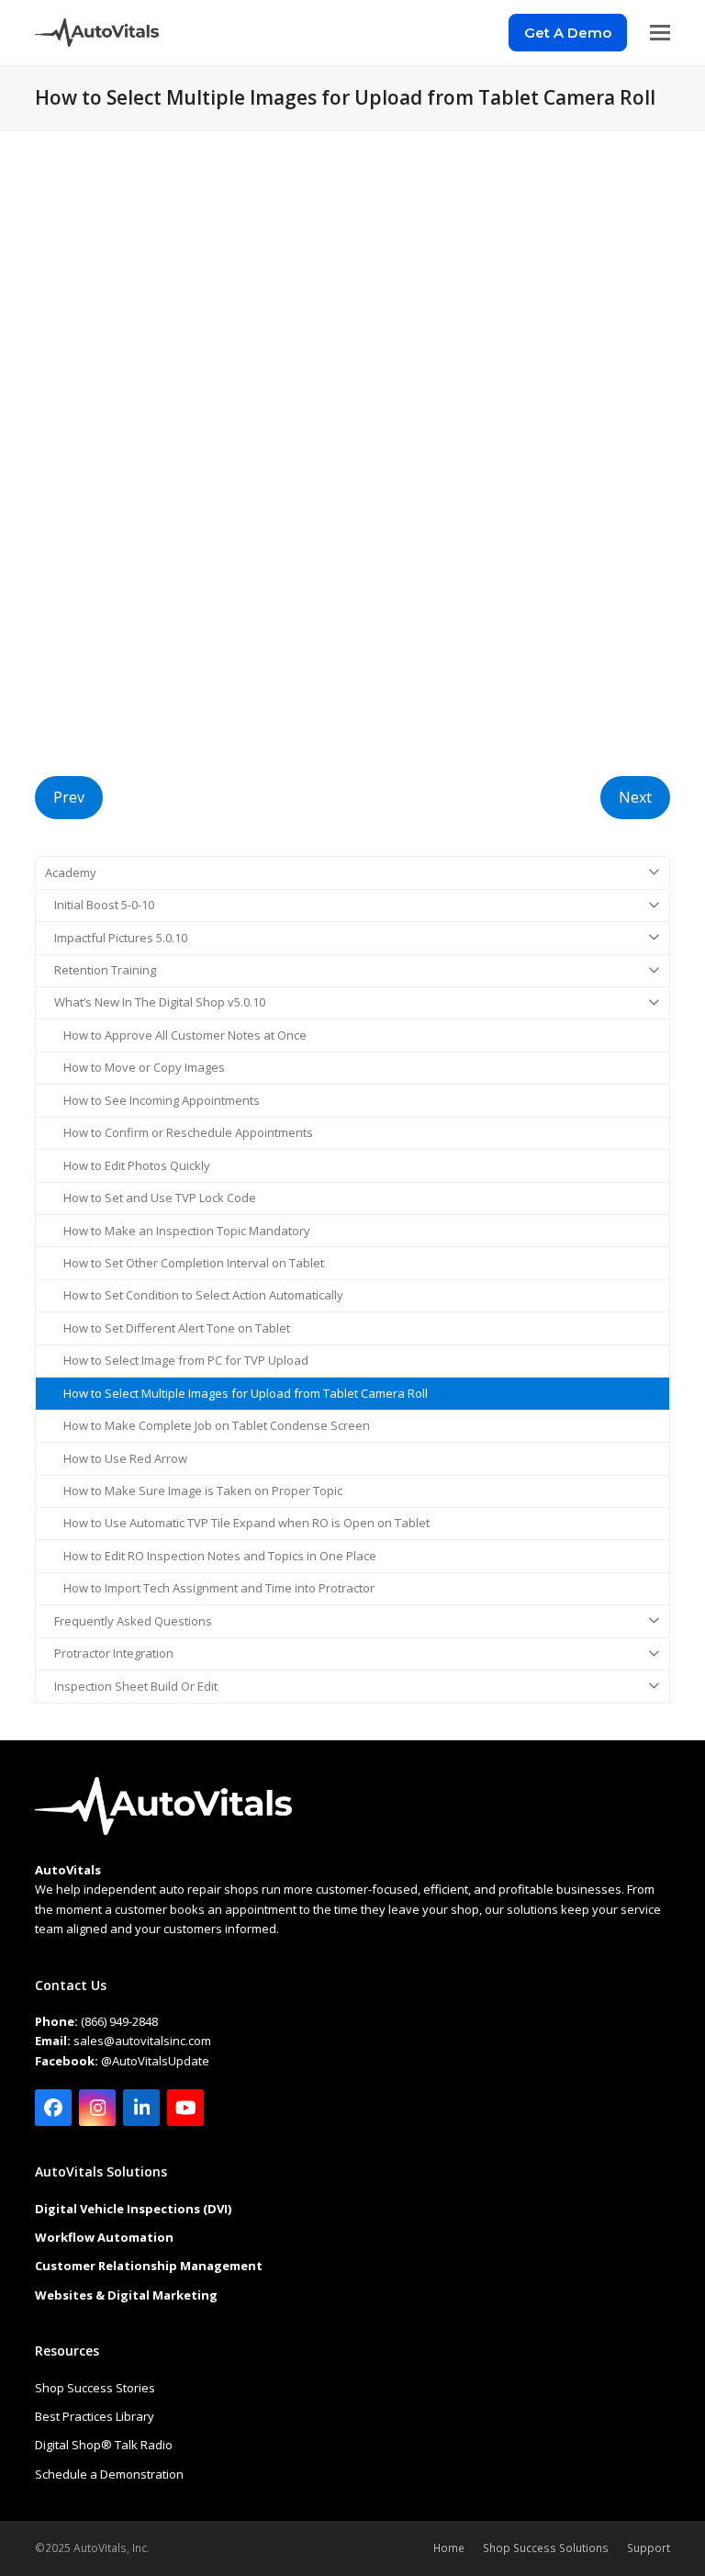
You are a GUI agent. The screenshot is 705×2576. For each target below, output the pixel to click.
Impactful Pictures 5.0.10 (121, 938)
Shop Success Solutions (546, 2548)
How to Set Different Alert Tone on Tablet (177, 1328)
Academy (71, 872)
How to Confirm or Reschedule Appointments (188, 1132)
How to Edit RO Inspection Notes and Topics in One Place (220, 1556)
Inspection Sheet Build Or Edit (136, 1686)
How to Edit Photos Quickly (137, 1165)
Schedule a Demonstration (109, 2474)
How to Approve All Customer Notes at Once (185, 1035)
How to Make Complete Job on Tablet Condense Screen (217, 1425)
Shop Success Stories (95, 2388)
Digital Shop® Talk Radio (104, 2445)
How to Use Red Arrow (125, 1458)
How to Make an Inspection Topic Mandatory (187, 1231)
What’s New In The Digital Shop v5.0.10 (160, 1002)
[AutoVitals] (163, 1830)
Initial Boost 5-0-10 (104, 905)
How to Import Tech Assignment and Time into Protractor (219, 1588)
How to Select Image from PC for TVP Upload (186, 1360)
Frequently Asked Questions (133, 1621)
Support (649, 2548)
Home (449, 2548)
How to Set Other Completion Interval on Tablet (194, 1263)
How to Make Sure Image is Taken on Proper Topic (203, 1490)
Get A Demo (568, 33)
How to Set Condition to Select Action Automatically (203, 1295)
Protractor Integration (114, 1653)
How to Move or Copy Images (144, 1067)
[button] (660, 33)
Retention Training (105, 970)
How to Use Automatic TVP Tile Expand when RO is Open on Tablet (246, 1523)
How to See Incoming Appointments (162, 1100)
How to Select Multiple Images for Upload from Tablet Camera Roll (246, 1393)
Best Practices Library (95, 2416)
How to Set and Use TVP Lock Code (160, 1198)
